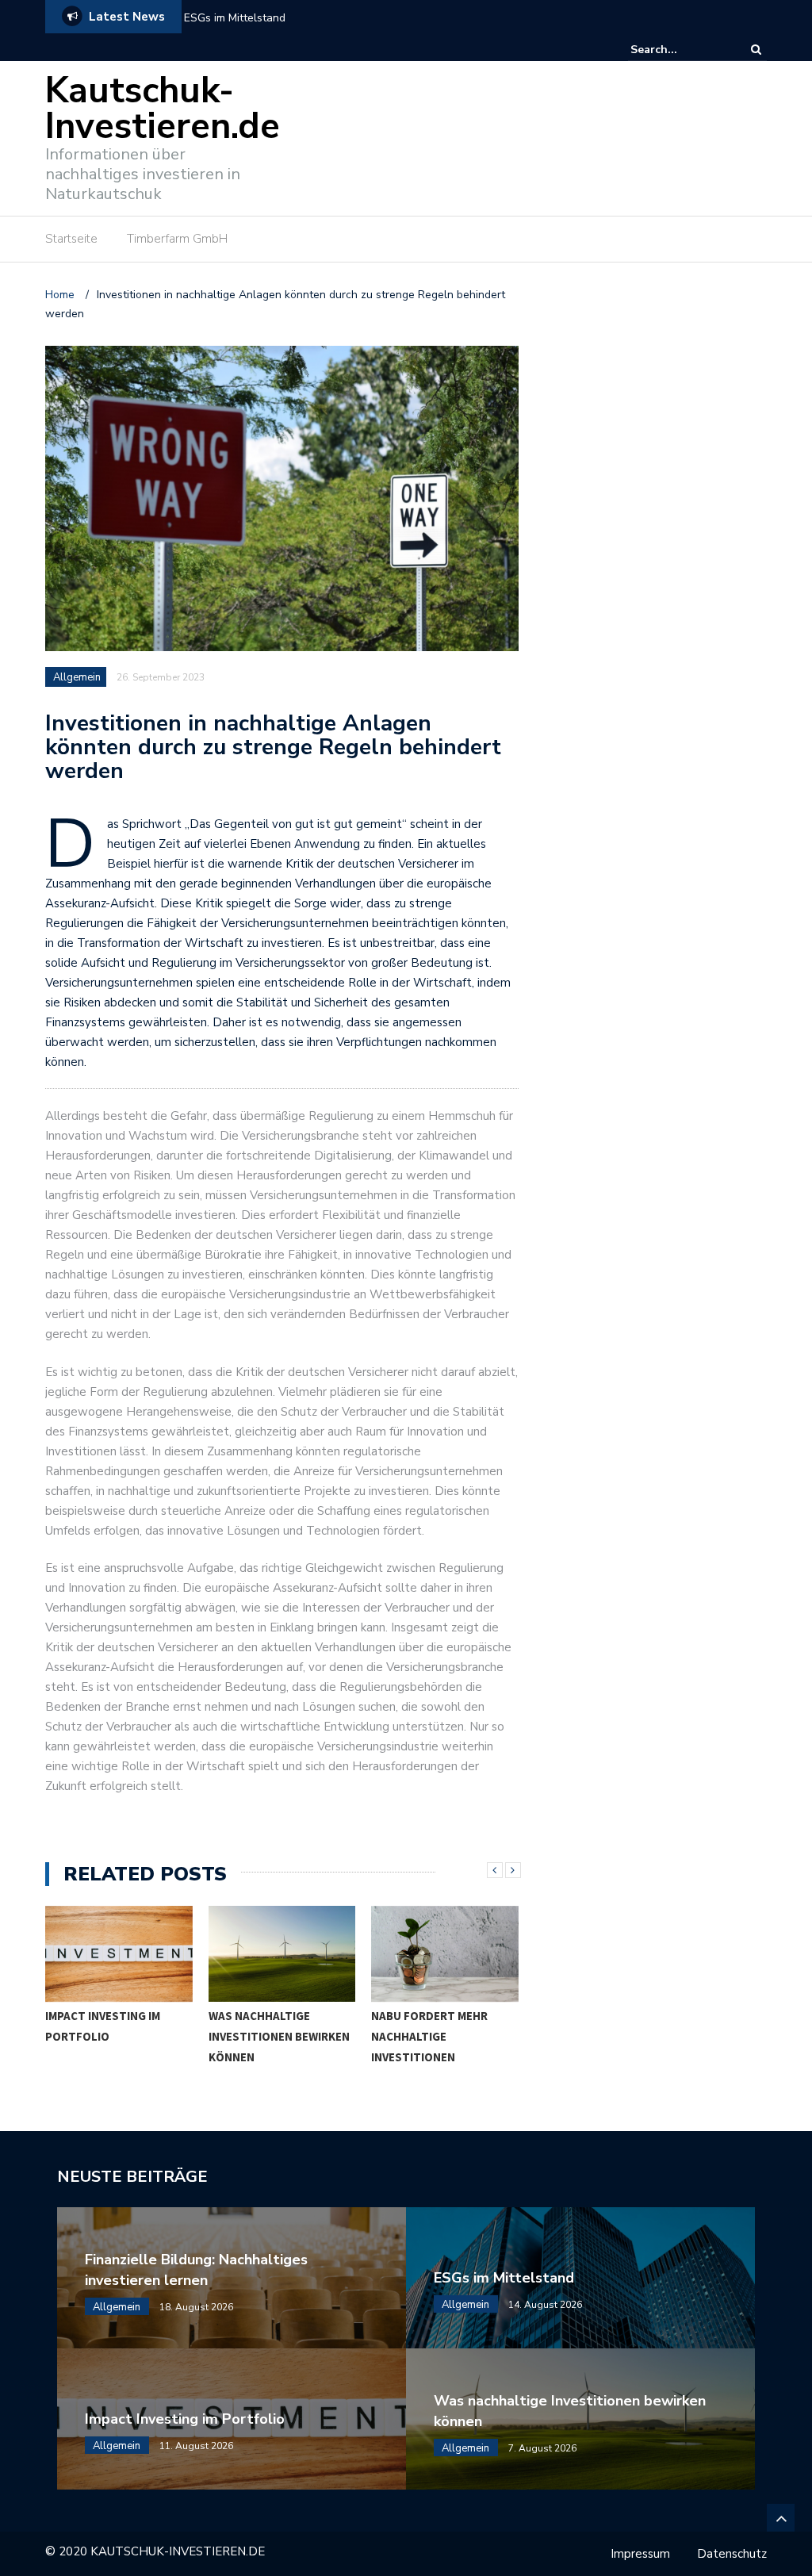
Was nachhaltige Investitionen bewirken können (279, 2036)
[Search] (756, 50)
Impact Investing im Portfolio (255, 18)
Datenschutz (732, 2554)
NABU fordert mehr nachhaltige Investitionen (429, 2036)
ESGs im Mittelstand (504, 2278)
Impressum (640, 2554)
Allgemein (77, 677)
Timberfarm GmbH (177, 239)
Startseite (71, 239)
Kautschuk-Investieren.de (163, 109)
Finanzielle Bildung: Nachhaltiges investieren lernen (196, 2270)
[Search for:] (679, 50)
